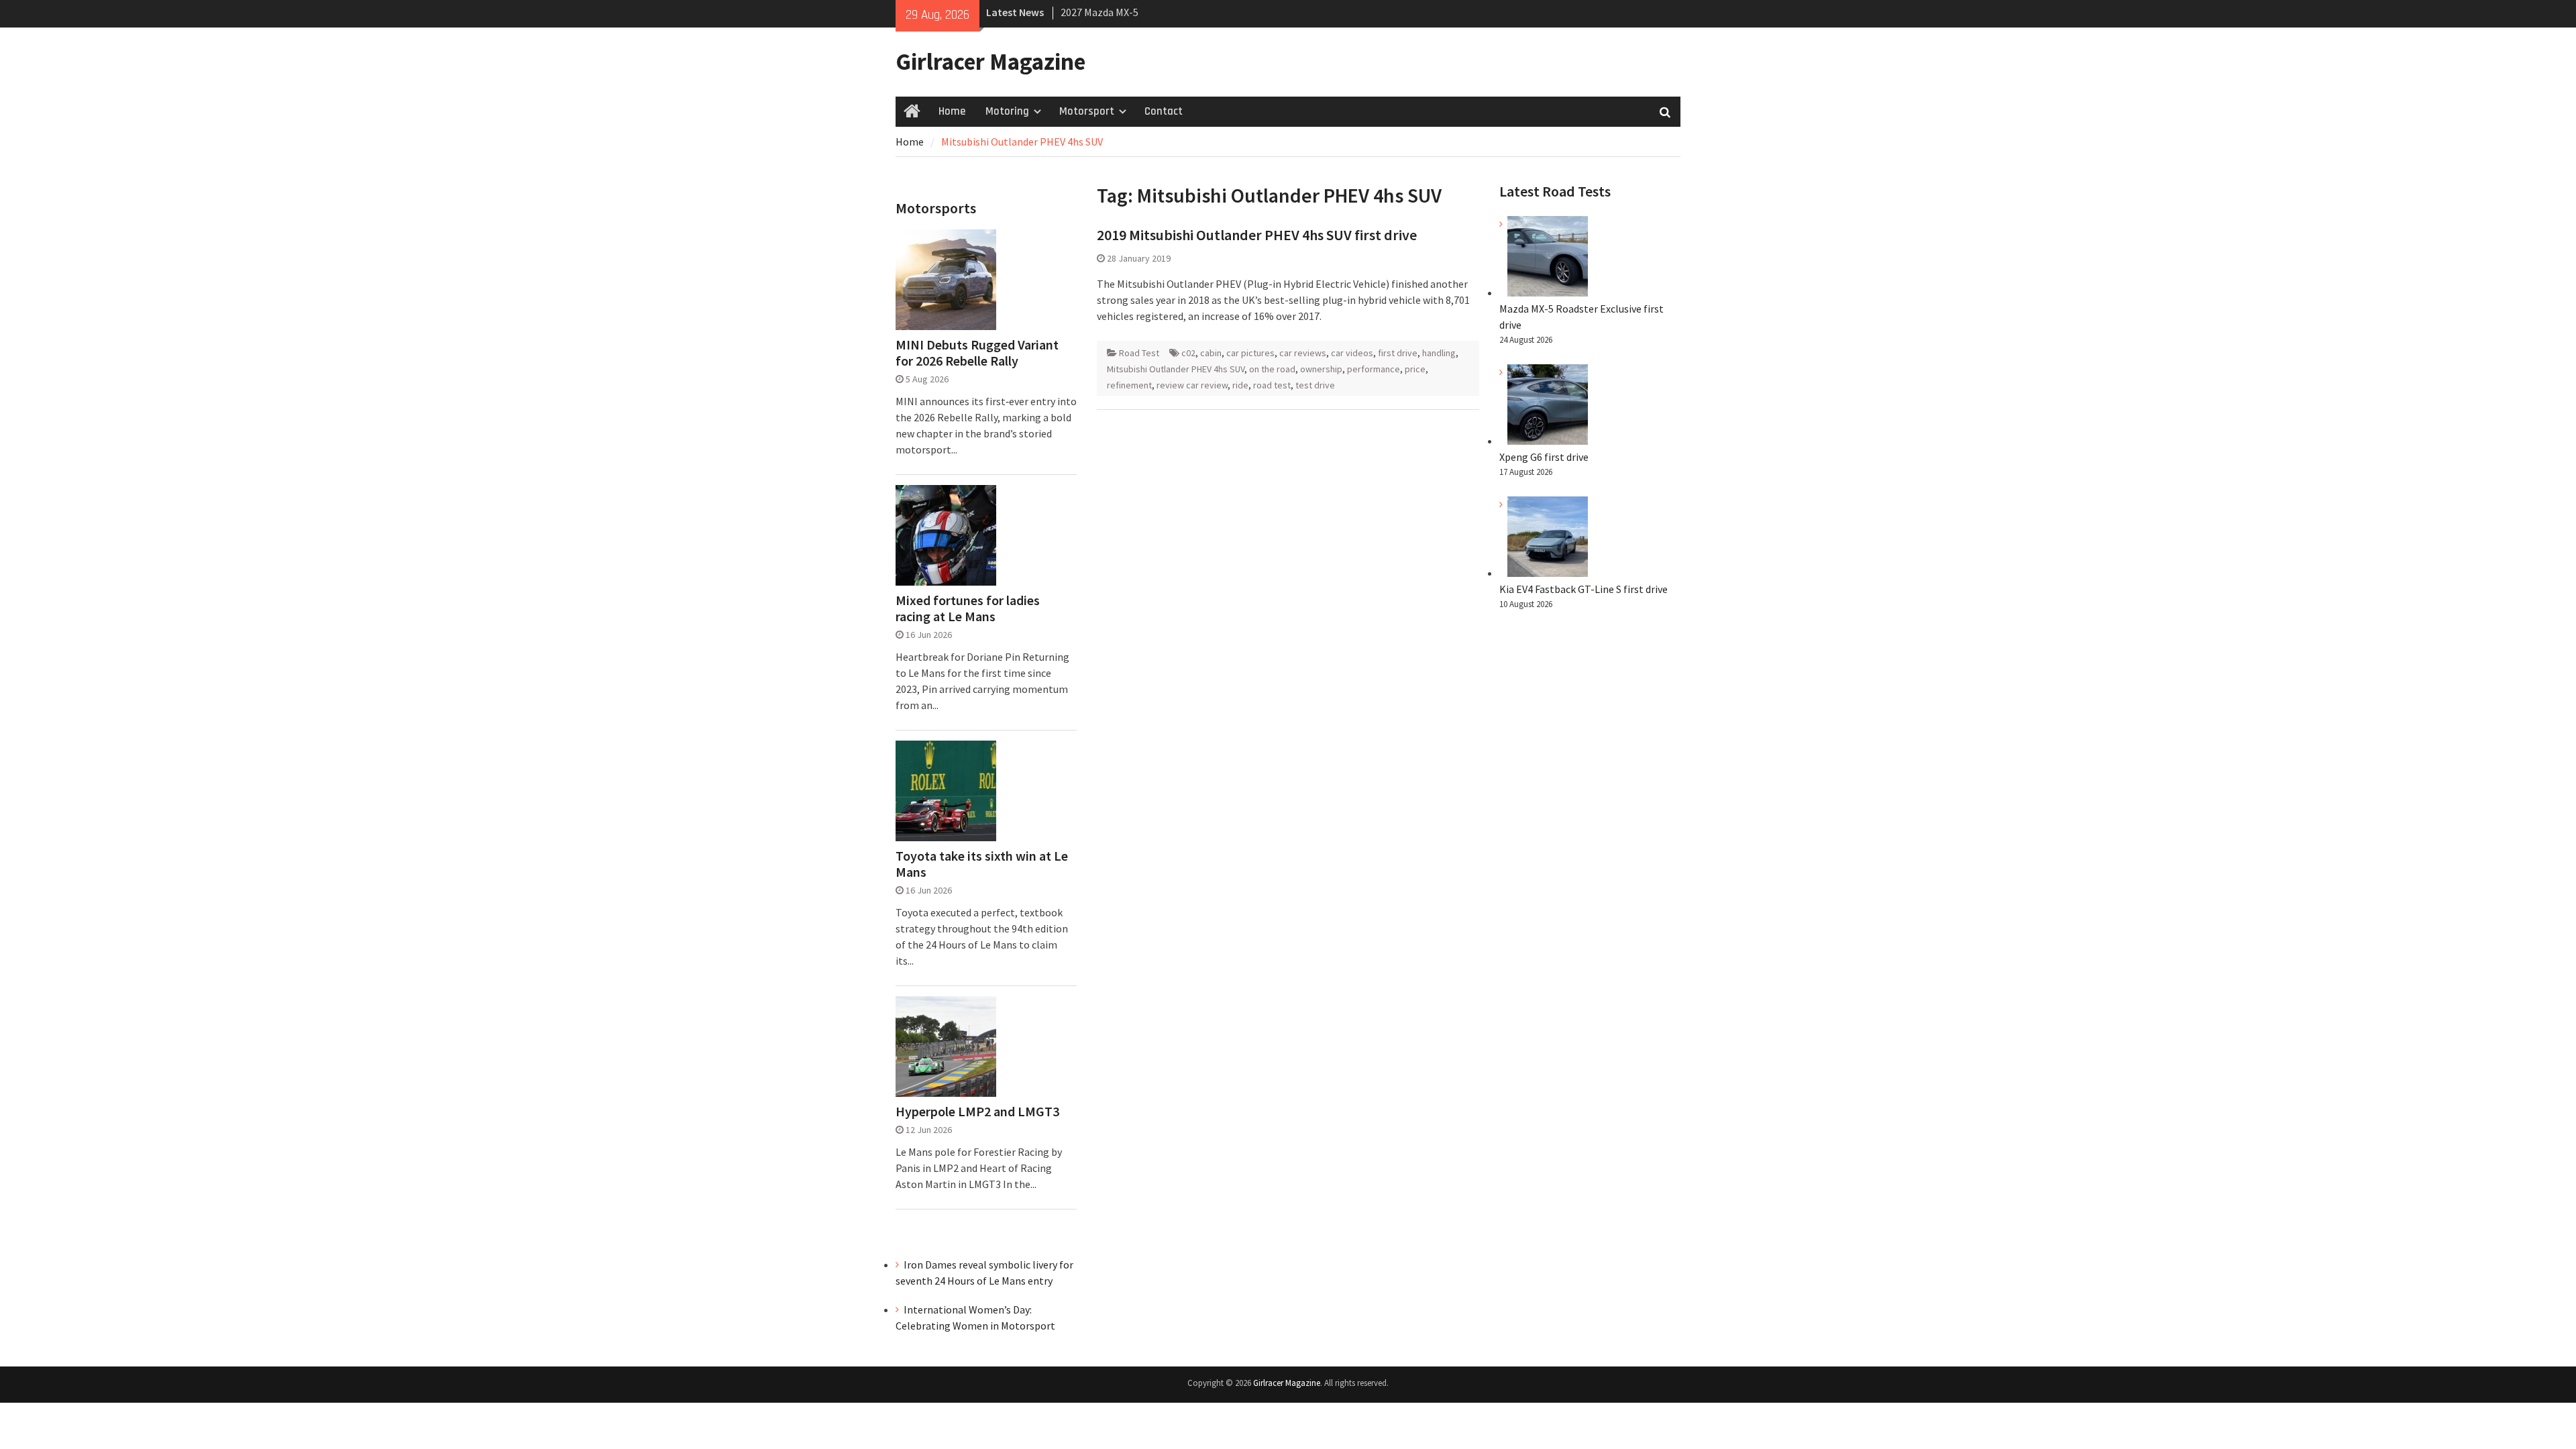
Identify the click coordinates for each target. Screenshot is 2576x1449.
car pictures (1250, 353)
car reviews (1303, 353)
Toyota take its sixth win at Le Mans (982, 864)
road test (1272, 385)
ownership (1321, 369)
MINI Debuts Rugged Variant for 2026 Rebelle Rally (977, 353)
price (1415, 369)
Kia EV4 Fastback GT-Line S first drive (1584, 589)
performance (1374, 369)
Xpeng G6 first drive (1544, 457)
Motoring (1007, 111)
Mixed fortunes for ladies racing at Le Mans (968, 608)
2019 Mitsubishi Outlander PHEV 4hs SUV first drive (1257, 235)
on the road (1272, 369)
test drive (1315, 385)
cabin (1211, 353)
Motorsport (1087, 111)
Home (952, 111)
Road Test (1139, 353)
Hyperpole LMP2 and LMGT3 (977, 1112)
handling (1439, 353)
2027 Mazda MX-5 (1099, 12)
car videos (1352, 353)
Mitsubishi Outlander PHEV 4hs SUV (1176, 369)
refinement (1129, 385)
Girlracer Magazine (990, 62)
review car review (1192, 385)
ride (1240, 385)
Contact (1164, 111)
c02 (1188, 353)
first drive (1398, 353)
